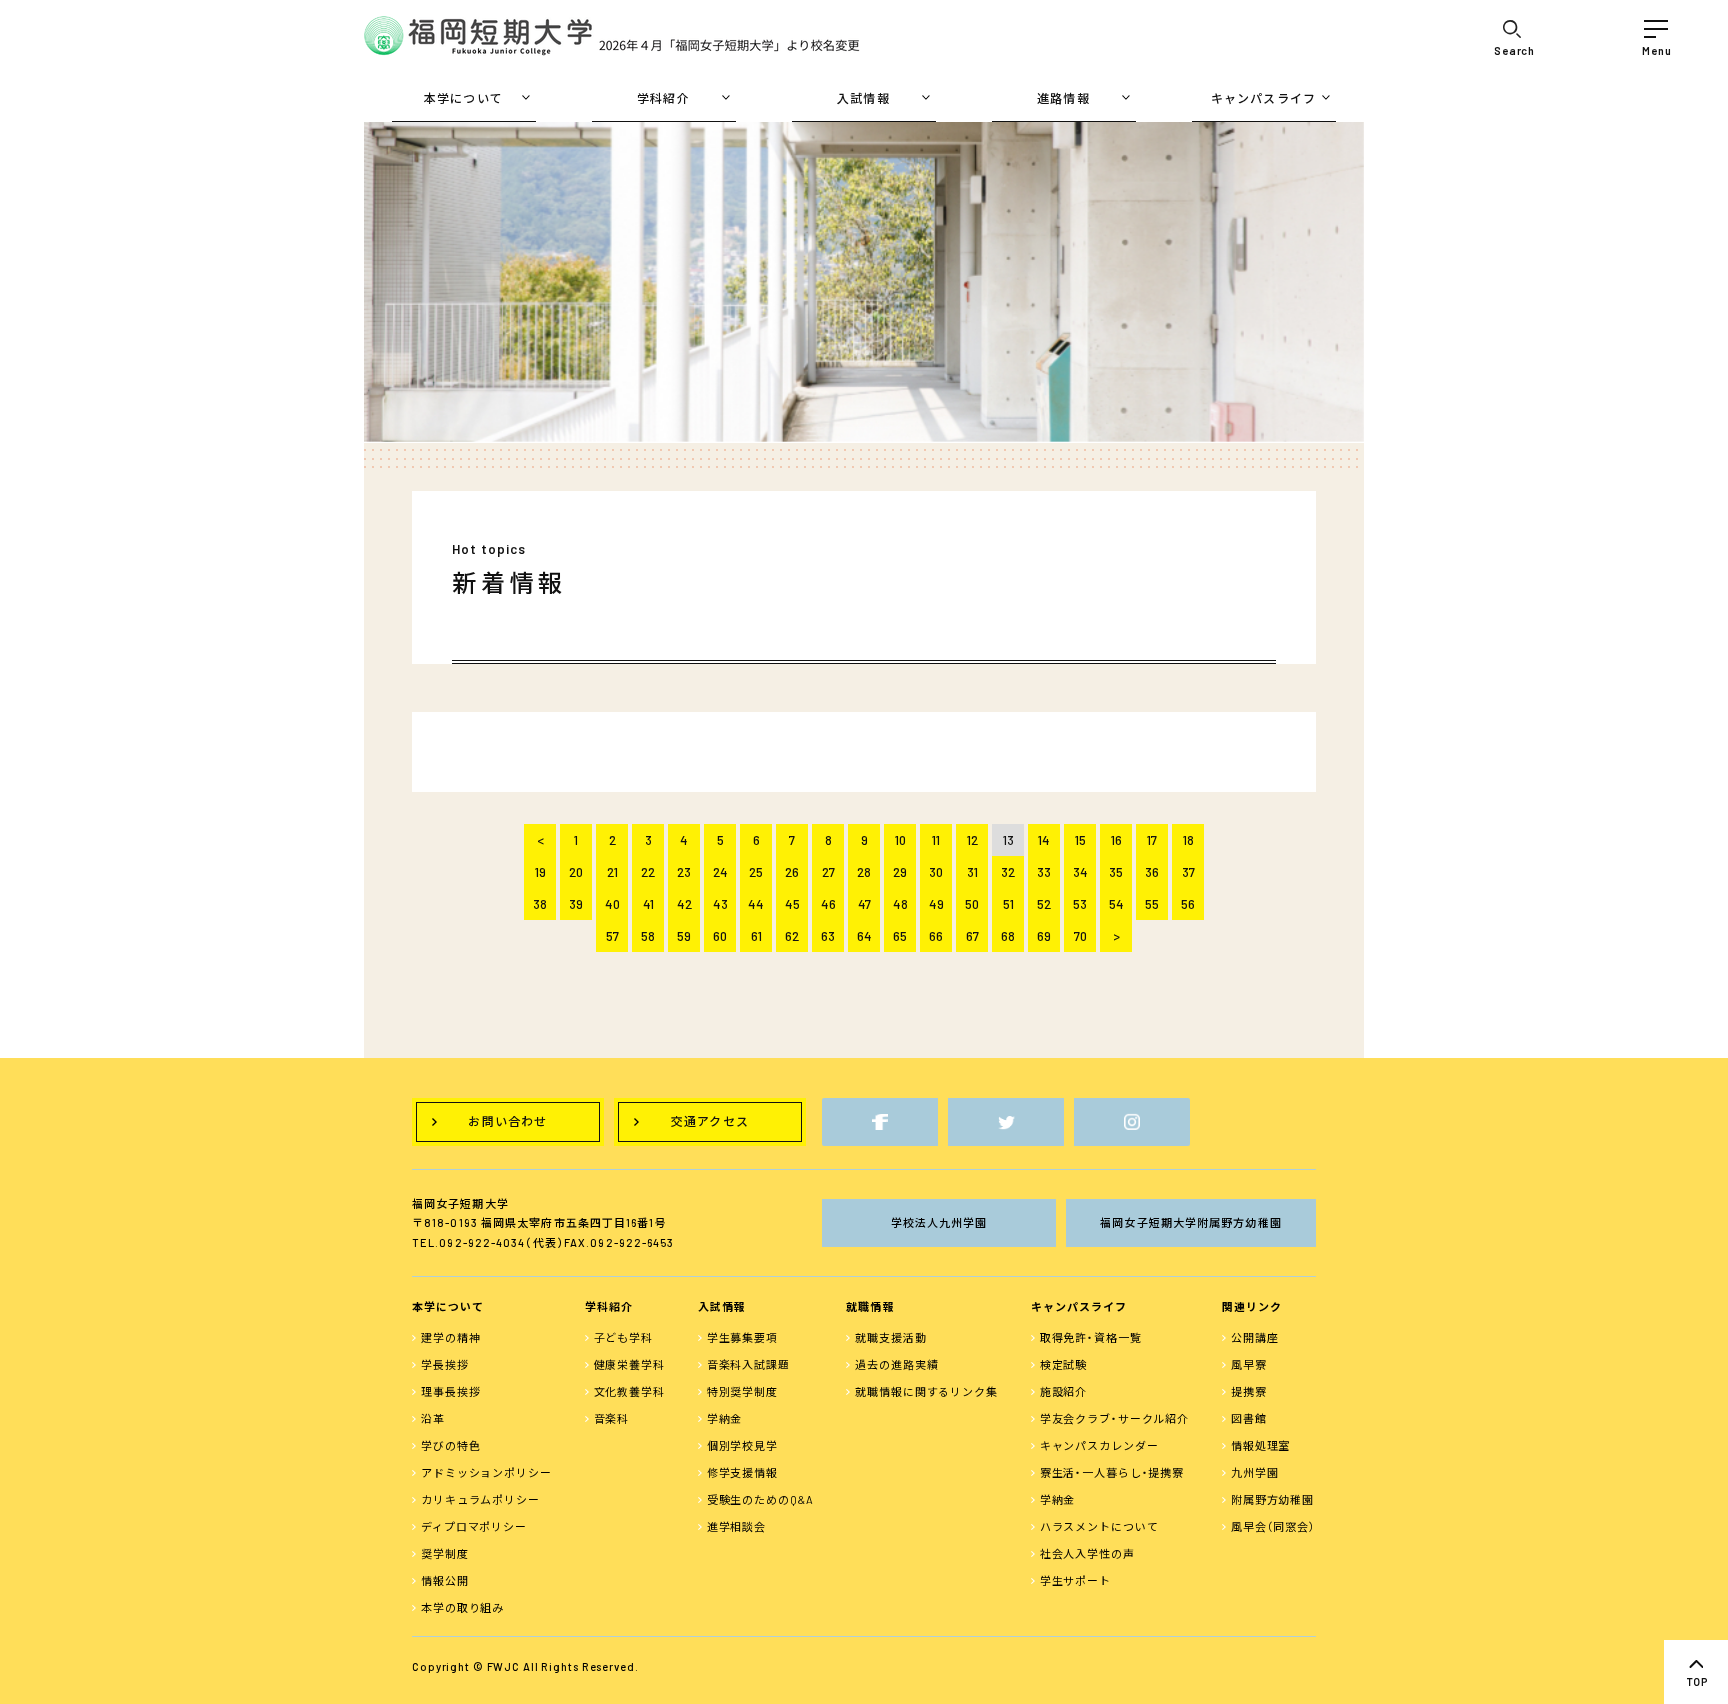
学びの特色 (450, 1445)
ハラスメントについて (1099, 1526)
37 (1188, 872)
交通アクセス (710, 1121)
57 (612, 936)
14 (1044, 840)
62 (792, 936)
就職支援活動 (890, 1337)
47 (864, 904)
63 (828, 936)
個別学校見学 (742, 1445)
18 (1188, 840)
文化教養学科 (629, 1391)
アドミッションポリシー (486, 1472)
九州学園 (1255, 1472)
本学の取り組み (462, 1607)
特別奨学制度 (742, 1391)
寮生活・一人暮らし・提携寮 (1112, 1472)
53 (1080, 904)
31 (972, 872)
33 (1044, 872)
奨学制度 (445, 1553)
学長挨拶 (445, 1364)
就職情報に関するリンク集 (926, 1391)
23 (684, 872)
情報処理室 (1260, 1445)
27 (828, 872)
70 (1080, 936)
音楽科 (612, 1418)
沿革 (433, 1418)
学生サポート (1075, 1580)
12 (972, 840)
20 (576, 872)
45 (792, 904)
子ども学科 (623, 1337)
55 (1152, 904)
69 (1044, 936)
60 (720, 936)
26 (792, 872)
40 (612, 904)
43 (720, 904)
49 (936, 904)
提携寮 (1249, 1391)
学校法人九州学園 (939, 1222)
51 (1008, 904)
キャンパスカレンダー (1099, 1445)
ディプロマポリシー (474, 1526)
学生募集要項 (742, 1337)
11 (936, 840)
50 (972, 904)
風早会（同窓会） (1273, 1526)
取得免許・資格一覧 (1091, 1337)
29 (900, 872)
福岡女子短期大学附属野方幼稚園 (1191, 1222)
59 (684, 936)
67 (972, 936)
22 (648, 872)
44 (756, 904)
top (1696, 1672)
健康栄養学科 (629, 1364)
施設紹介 (1064, 1391)
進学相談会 (736, 1526)
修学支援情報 (742, 1472)
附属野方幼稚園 (1272, 1499)
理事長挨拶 (450, 1391)
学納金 (725, 1418)
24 (720, 872)
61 (756, 936)
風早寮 (1249, 1364)
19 (540, 872)
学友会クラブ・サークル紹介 (1114, 1418)
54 (1116, 904)
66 (936, 936)
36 (1152, 872)
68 (1008, 936)
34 (1080, 872)
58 (648, 936)
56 (1188, 904)
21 (612, 872)
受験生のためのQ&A (760, 1499)
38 (540, 904)
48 (900, 904)
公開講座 (1255, 1337)
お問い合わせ (507, 1121)
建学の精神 (450, 1337)
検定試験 (1064, 1364)
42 (684, 904)
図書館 (1249, 1418)
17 (1152, 840)
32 (1008, 872)
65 (900, 936)
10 (900, 840)
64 (864, 936)
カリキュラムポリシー (480, 1499)
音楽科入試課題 (748, 1364)
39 (576, 904)
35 (1116, 872)
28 (864, 872)
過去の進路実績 (896, 1364)
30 (936, 872)
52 (1044, 904)
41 (648, 904)
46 (828, 904)
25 (756, 872)
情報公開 (445, 1580)
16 (1116, 840)
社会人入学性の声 (1087, 1553)
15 (1080, 840)
